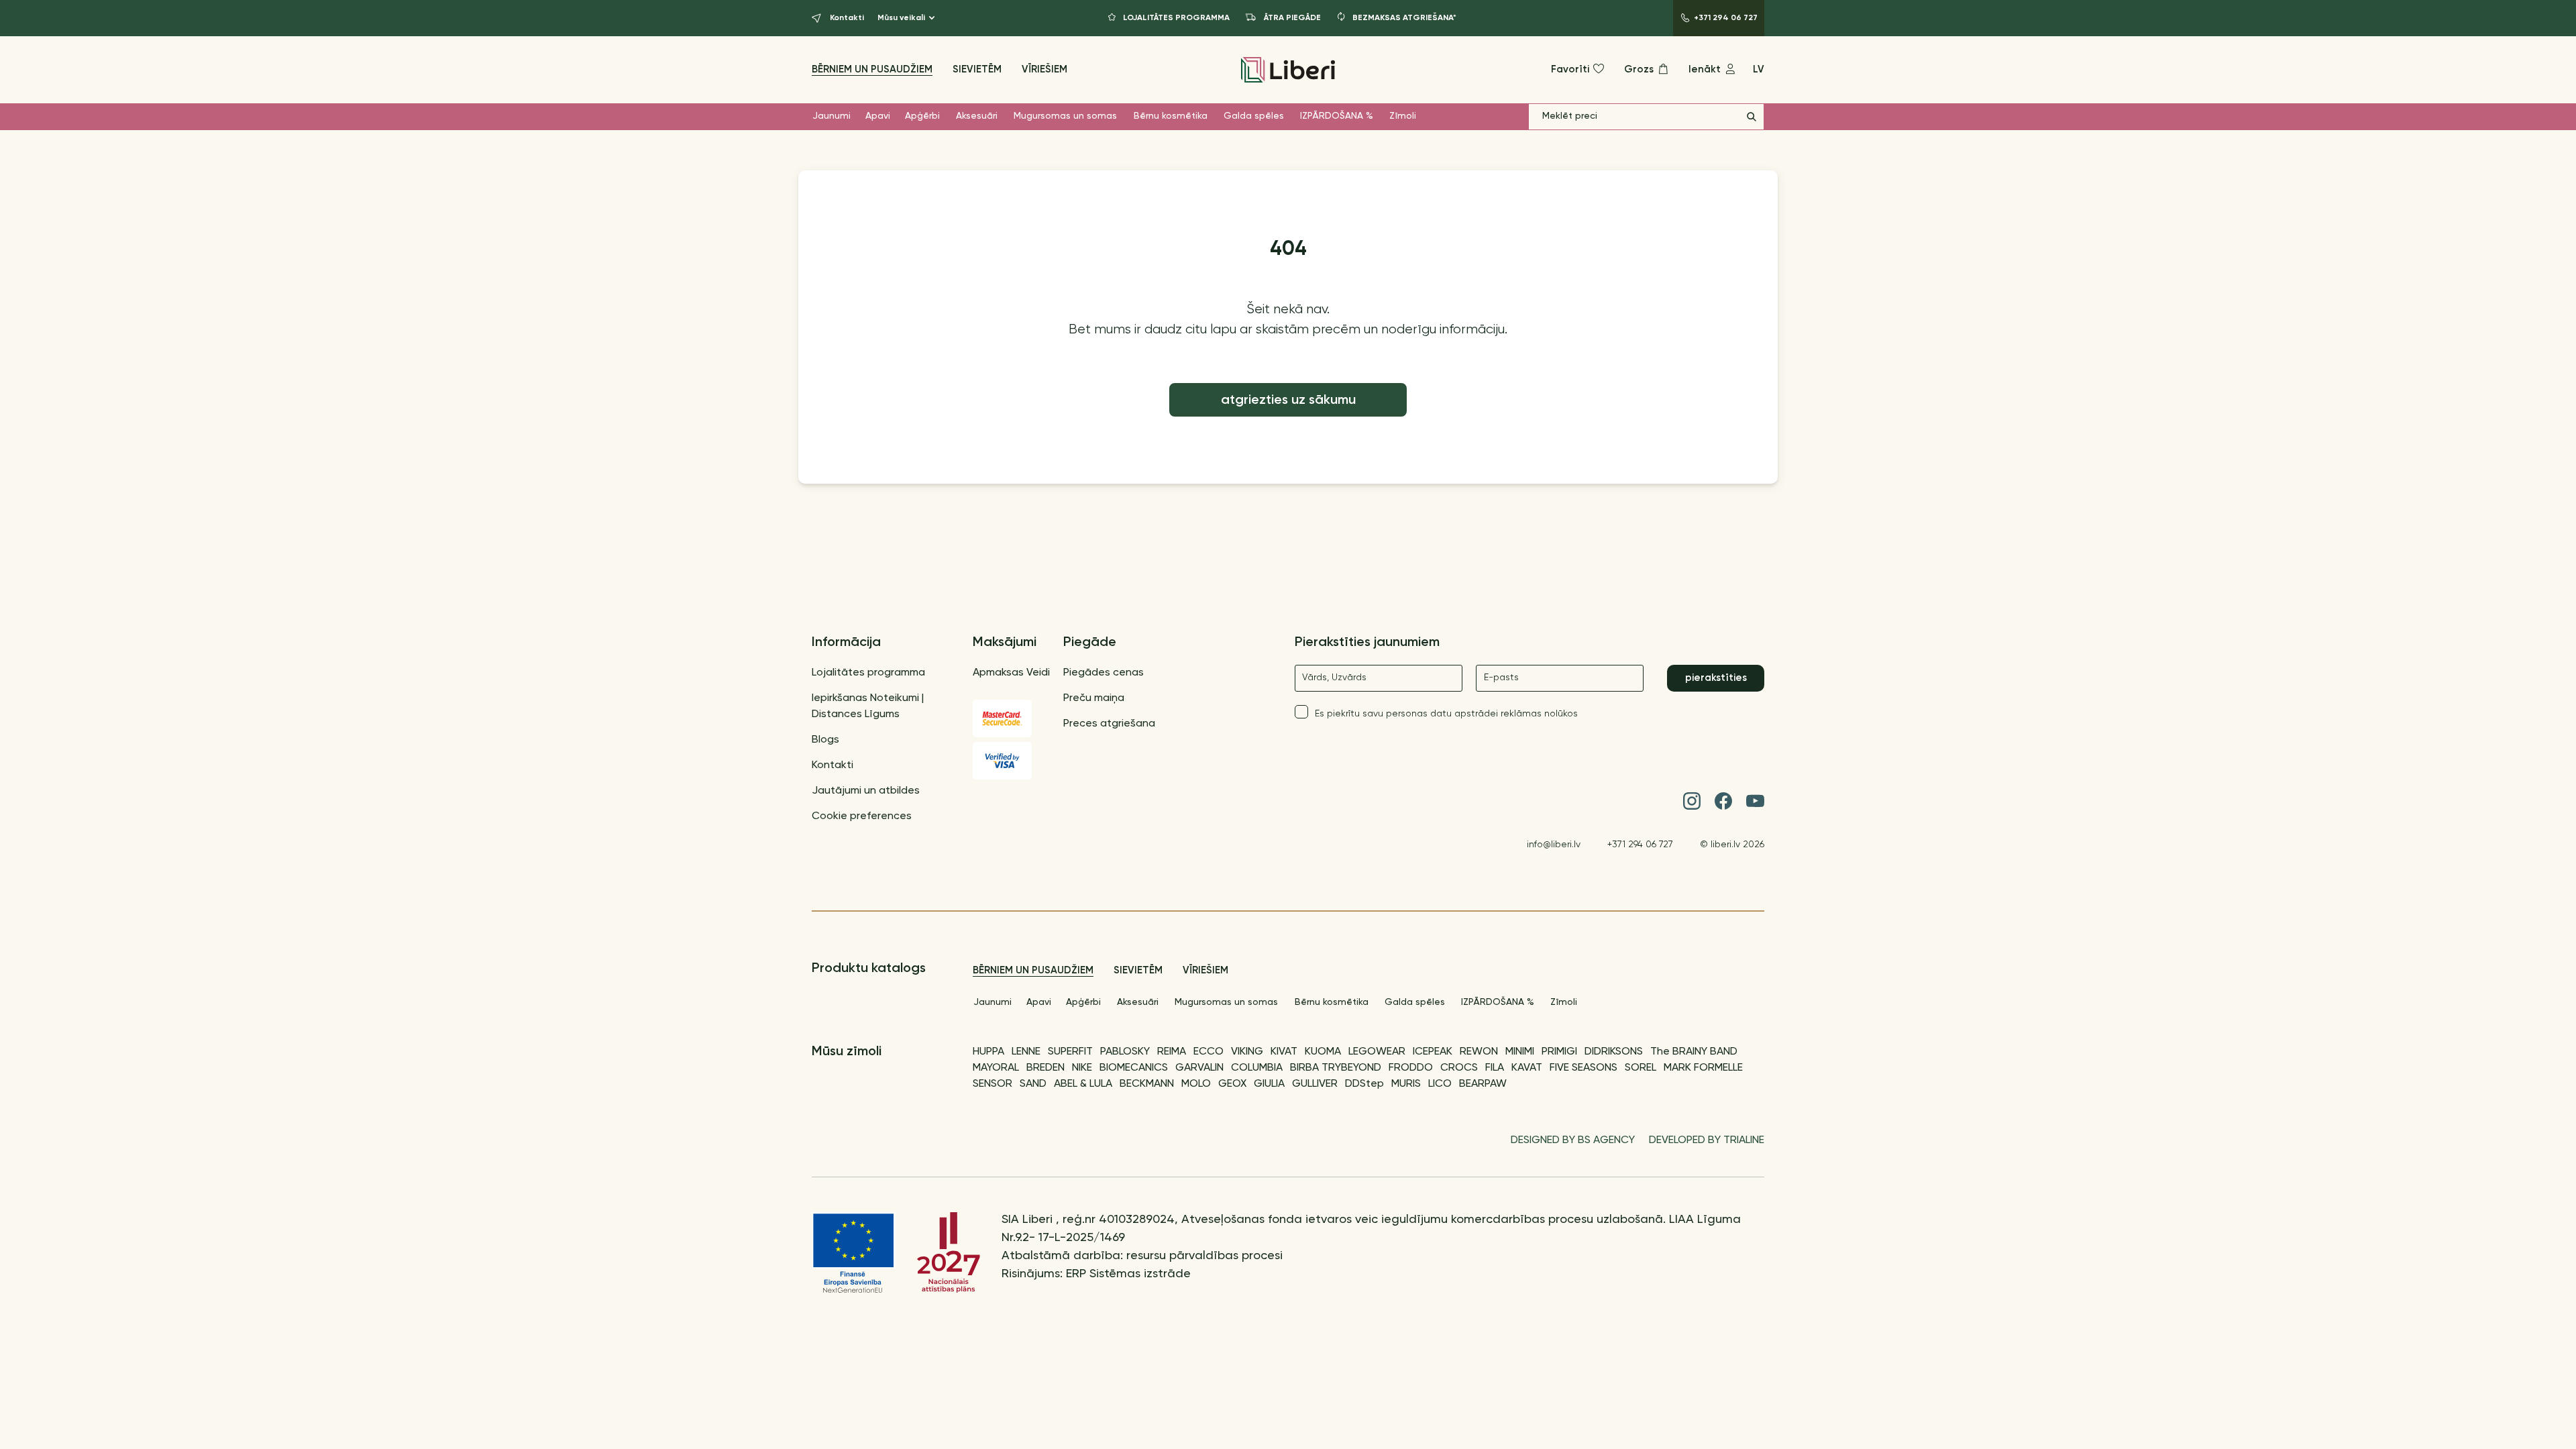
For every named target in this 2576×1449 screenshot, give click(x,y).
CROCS (1459, 1068)
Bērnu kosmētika (1171, 116)
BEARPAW (1483, 1084)
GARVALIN (1199, 1068)
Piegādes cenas (1104, 673)
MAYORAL (996, 1068)
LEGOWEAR (1377, 1052)
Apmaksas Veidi (1011, 673)
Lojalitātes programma (868, 673)
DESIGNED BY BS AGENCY (1573, 1140)
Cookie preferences (862, 816)
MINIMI (1520, 1052)
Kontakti (833, 765)
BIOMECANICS (1134, 1068)
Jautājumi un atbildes (866, 791)
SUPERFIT (1070, 1052)
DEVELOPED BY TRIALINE (1707, 1140)
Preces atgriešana (1109, 724)
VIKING (1247, 1052)
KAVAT (1527, 1068)
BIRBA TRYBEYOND (1336, 1068)
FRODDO (1411, 1068)
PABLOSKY (1125, 1052)
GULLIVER (1315, 1084)
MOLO (1196, 1084)
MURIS (1406, 1084)
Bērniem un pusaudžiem (872, 69)
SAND (1033, 1084)
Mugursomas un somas (1065, 116)
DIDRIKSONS (1614, 1052)
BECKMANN (1147, 1084)
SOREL (1641, 1068)
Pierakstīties (1716, 678)
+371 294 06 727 (1640, 845)
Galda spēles (1254, 116)
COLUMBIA (1257, 1068)
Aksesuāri (977, 116)
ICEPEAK (1433, 1052)
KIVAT (1284, 1052)
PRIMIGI (1559, 1052)
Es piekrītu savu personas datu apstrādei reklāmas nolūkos (1446, 714)
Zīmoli (1403, 116)
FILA (1495, 1068)
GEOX (1232, 1084)
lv (1759, 69)
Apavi (878, 116)
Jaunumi (831, 116)
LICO (1440, 1084)
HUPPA (988, 1052)
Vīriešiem (1044, 69)
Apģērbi (922, 116)
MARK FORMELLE (1703, 1068)
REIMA (1172, 1052)
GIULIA (1269, 1084)
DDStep (1364, 1084)
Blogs (825, 740)
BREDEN (1045, 1068)
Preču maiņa (1094, 698)
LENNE (1026, 1052)
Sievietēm (977, 69)
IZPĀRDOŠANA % (1337, 116)
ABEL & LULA (1083, 1084)
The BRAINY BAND (1694, 1052)
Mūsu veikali (901, 18)
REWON (1479, 1052)
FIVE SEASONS (1584, 1068)
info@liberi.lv (1554, 845)
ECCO (1209, 1052)
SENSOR (992, 1084)
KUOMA (1323, 1052)
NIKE (1082, 1068)
